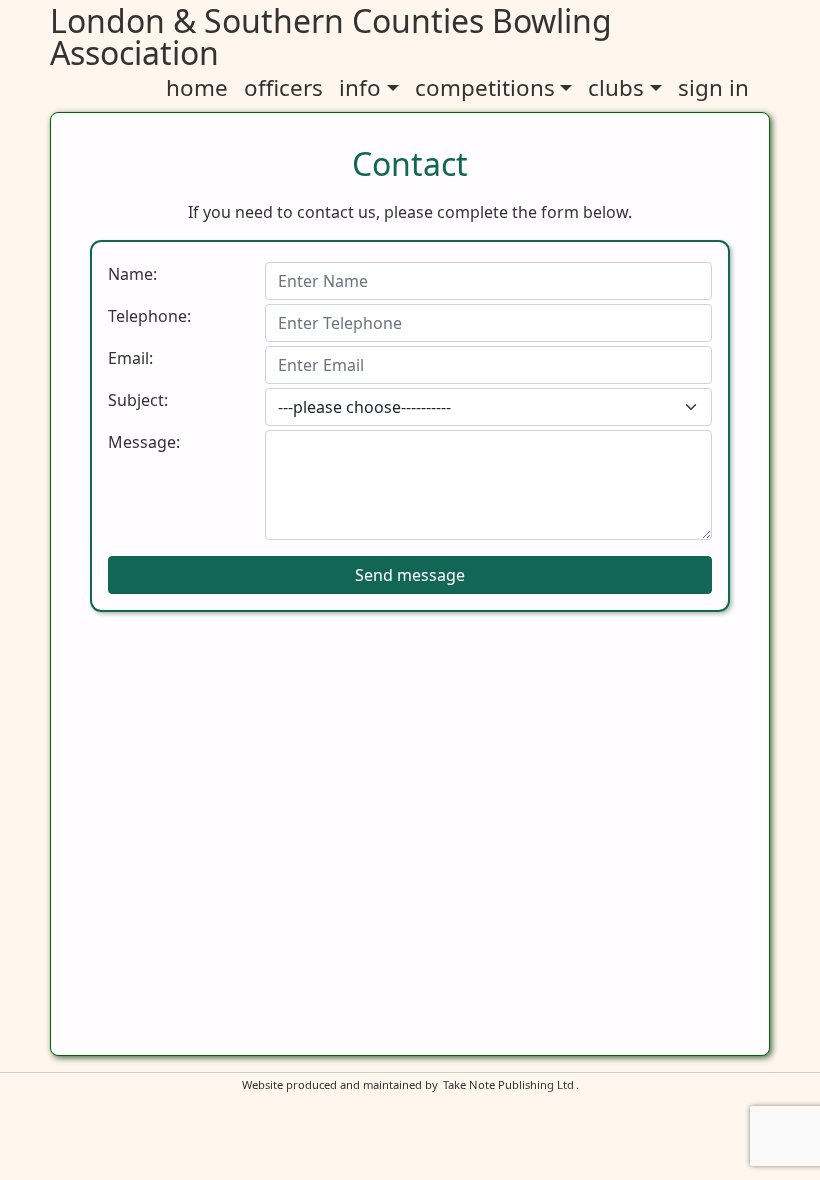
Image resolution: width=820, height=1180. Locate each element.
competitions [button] (485, 87)
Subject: (138, 400)
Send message (410, 575)
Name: (132, 274)
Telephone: (149, 316)
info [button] (360, 87)
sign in (713, 87)
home (197, 87)
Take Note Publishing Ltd (508, 1084)
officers (283, 87)
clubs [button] (616, 87)
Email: (130, 358)
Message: (144, 442)
